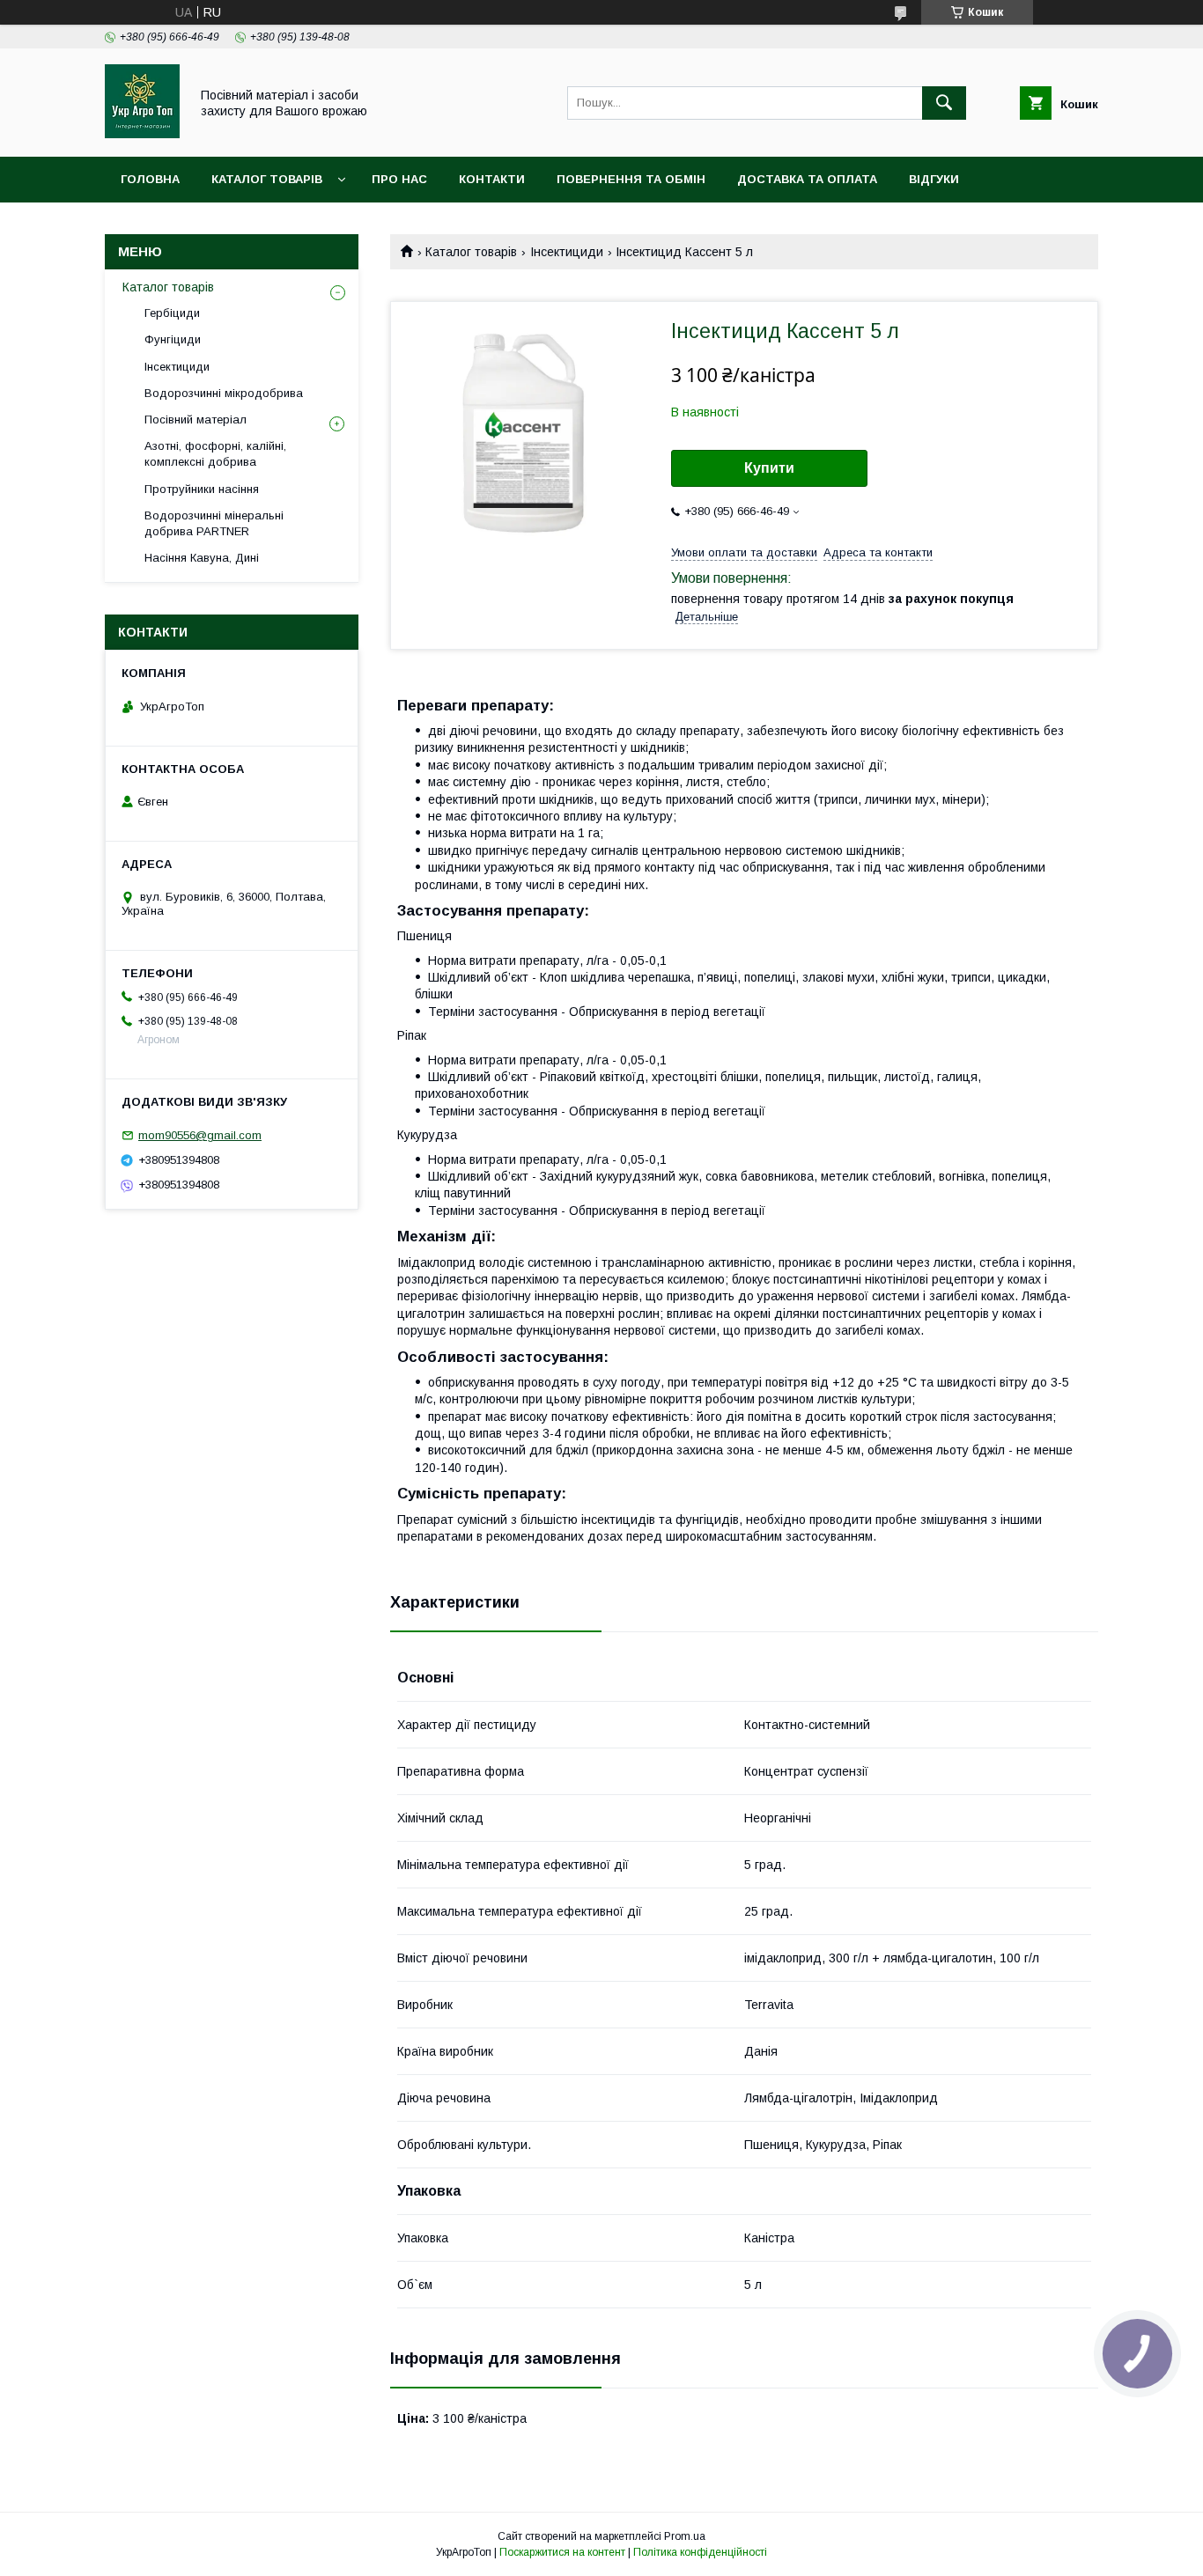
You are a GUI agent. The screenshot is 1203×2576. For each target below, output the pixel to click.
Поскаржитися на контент (562, 2552)
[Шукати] (944, 103)
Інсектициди (567, 252)
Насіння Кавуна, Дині (202, 558)
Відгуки (934, 179)
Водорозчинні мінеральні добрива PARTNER (214, 523)
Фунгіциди (173, 339)
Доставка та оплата (807, 179)
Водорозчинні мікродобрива (224, 393)
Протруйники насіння (202, 489)
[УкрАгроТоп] (142, 134)
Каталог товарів (267, 179)
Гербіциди (172, 313)
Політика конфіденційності (700, 2552)
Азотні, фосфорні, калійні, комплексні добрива (215, 454)
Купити (769, 468)
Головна (150, 179)
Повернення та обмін (631, 179)
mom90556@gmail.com (200, 1135)
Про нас (399, 179)
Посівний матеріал (196, 420)
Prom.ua (685, 2536)
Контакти (492, 179)
